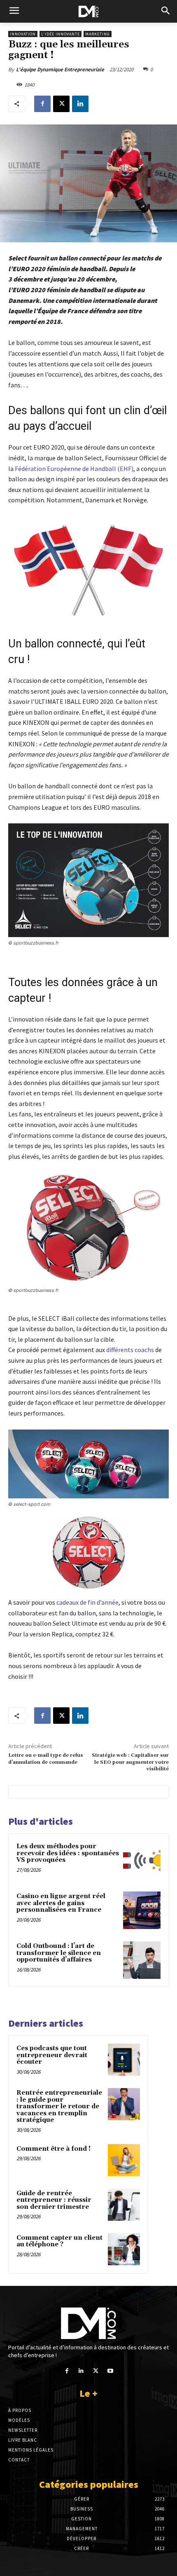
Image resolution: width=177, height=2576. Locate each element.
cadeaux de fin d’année (87, 1602)
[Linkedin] (80, 104)
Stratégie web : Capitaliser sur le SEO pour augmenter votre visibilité (130, 1762)
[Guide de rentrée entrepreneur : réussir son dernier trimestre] (124, 2205)
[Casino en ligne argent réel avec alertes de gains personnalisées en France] (142, 1910)
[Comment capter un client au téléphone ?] (124, 2249)
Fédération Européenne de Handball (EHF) (74, 469)
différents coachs (130, 1350)
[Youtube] (110, 2371)
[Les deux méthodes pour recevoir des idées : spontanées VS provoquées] (142, 1860)
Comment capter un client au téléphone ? (59, 2241)
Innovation (23, 34)
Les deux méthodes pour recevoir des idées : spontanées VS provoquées (68, 1853)
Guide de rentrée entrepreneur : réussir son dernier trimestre (54, 2200)
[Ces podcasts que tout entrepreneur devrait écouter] (124, 2060)
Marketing (98, 34)
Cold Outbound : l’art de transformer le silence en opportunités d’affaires (59, 1953)
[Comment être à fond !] (124, 2160)
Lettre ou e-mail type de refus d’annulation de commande (46, 1759)
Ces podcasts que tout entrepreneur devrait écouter (52, 2055)
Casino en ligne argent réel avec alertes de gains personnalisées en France (61, 1903)
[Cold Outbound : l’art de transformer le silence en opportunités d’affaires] (142, 1960)
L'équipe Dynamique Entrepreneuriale (60, 69)
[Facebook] (42, 104)
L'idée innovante (61, 34)
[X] (61, 104)
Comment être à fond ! (54, 2149)
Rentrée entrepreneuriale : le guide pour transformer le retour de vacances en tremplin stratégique (59, 2106)
